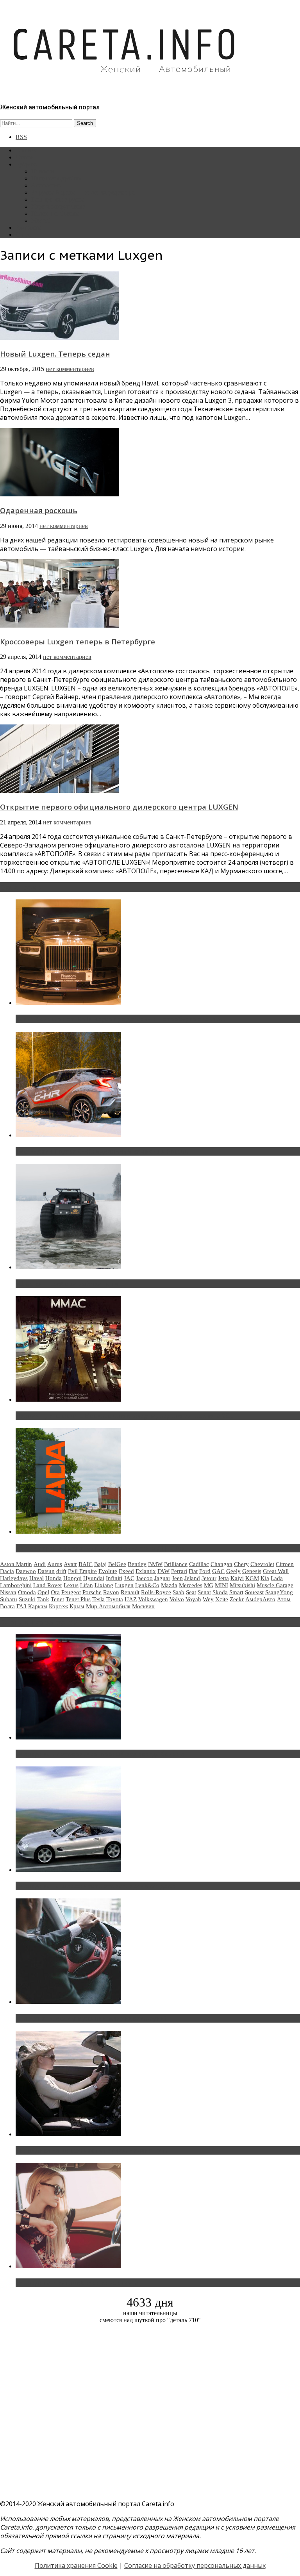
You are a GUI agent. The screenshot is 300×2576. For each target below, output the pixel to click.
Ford (205, 1571)
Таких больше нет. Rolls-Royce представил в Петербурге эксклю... (121, 1019)
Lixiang (104, 1585)
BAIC (86, 1564)
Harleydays (14, 1578)
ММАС (41, 220)
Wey (208, 1599)
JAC (129, 1578)
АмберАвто (260, 1599)
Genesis (252, 1571)
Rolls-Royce (156, 1592)
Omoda (27, 1592)
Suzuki (27, 1599)
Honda (54, 1578)
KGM (252, 1578)
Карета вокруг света (58, 206)
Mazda (169, 1585)
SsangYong (279, 1592)
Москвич (143, 1606)
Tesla (98, 1599)
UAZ (131, 1599)
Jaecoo (144, 1578)
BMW (155, 1564)
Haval (37, 1578)
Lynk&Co (147, 1585)
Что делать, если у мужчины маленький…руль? (92, 2018)
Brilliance (176, 1564)
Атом (284, 1599)
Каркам (38, 1606)
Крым (77, 1606)
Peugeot (71, 1592)
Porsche (92, 1592)
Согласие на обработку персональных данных (195, 2565)
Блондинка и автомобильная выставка (77, 2283)
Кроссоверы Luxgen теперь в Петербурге (78, 641)
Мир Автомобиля (108, 1606)
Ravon (111, 1592)
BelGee (117, 1564)
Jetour (209, 1578)
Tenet (57, 1599)
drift (61, 1571)
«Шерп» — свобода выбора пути (67, 1284)
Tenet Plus (78, 1599)
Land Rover (48, 1585)
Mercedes (191, 1585)
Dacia (7, 1571)
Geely (233, 1571)
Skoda (220, 1592)
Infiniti (114, 1578)
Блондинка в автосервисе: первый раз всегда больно (100, 1754)
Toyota (115, 1599)
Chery (241, 1564)
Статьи (25, 157)
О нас (23, 235)
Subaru (9, 1599)
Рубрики (27, 164)
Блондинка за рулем (58, 199)
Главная (26, 150)
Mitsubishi (242, 1585)
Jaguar (162, 1578)
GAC (218, 1571)
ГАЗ (21, 1606)
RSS (21, 137)
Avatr (70, 1564)
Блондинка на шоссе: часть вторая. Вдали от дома (96, 1886)
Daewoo (26, 1571)
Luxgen (124, 1585)
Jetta (223, 1578)
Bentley (137, 1564)
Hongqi (72, 1578)
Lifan (87, 1585)
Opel (43, 1592)
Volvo (177, 1599)
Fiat (193, 1571)
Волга (7, 1606)
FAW (163, 1571)
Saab (179, 1592)
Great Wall (276, 1571)
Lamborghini (16, 1585)
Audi (40, 1564)
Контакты (29, 227)
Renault (130, 1592)
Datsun (46, 1571)
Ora (55, 1592)
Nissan (8, 1592)
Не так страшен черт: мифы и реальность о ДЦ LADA (100, 1548)
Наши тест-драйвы (56, 178)
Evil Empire (82, 1571)
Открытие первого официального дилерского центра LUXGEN (119, 807)
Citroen (285, 1564)
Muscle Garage (275, 1585)
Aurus (55, 1564)
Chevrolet (262, 1564)
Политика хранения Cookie (76, 2565)
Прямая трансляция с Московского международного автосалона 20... (125, 1416)
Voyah (193, 1599)
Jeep (177, 1578)
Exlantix (146, 1571)
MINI (221, 1585)
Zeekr (237, 1599)
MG (209, 1585)
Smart (236, 1592)
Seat (191, 1592)
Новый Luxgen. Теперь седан (55, 354)
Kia (265, 1578)
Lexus (71, 1585)
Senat (204, 1592)
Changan (221, 1564)
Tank (43, 1599)
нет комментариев (70, 369)
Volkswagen (153, 1599)
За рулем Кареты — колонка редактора (83, 192)
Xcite (222, 1599)
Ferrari (179, 1571)
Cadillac (199, 1564)
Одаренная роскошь (39, 510)
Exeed (126, 1571)
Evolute (108, 1571)
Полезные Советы (55, 213)
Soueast (254, 1592)
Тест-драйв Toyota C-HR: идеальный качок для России (102, 1151)
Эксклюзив (46, 185)
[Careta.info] (125, 87)
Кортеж (58, 1606)
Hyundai (94, 1578)
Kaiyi (237, 1578)
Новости (43, 171)
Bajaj (100, 1564)
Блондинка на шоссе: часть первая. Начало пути (92, 2150)
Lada (277, 1578)
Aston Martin (16, 1564)
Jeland (192, 1578)
